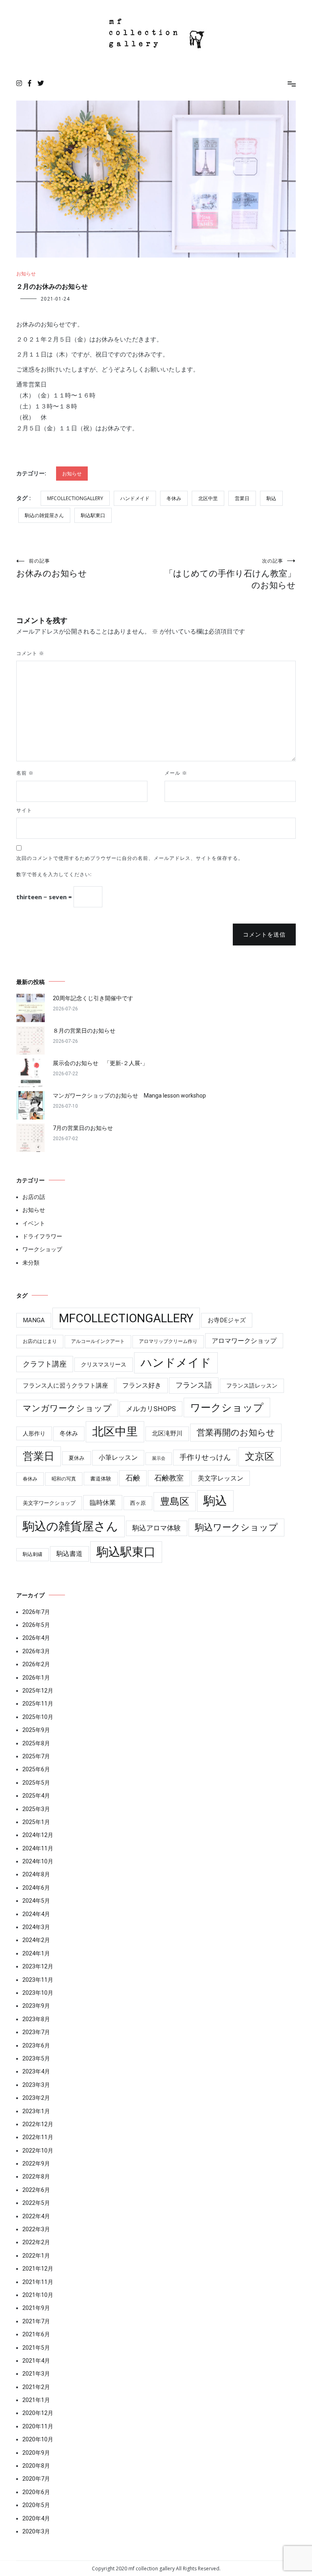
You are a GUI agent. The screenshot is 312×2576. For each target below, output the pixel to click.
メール (176, 773)
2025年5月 (36, 1783)
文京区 (260, 1457)
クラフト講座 (45, 1364)
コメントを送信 (264, 935)
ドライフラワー (42, 1236)
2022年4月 (36, 2216)
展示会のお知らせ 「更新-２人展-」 (100, 1063)
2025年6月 (36, 1769)
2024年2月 (36, 1940)
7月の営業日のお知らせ (83, 1128)
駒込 (271, 498)
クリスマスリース (104, 1364)
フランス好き (142, 1385)
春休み (30, 1479)
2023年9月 (36, 2006)
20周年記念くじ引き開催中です (93, 998)
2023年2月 (36, 2098)
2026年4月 (36, 1638)
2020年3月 (36, 2531)
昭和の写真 (64, 1479)
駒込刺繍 (32, 1554)
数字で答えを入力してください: (54, 874)
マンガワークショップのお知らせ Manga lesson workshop (129, 1096)
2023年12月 (38, 1966)
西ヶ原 (138, 1503)
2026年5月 (36, 1625)
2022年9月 (36, 2163)
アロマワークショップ (244, 1341)
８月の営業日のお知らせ (84, 1031)
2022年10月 (38, 2151)
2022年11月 (38, 2137)
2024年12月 (38, 1835)
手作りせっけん (205, 1457)
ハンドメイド (135, 498)
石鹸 (133, 1478)
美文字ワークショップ (49, 1503)
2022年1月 (36, 2256)
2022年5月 (36, 2203)
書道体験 (101, 1479)
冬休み (174, 498)
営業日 (242, 498)
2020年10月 (38, 2439)
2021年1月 (36, 2400)
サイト (24, 810)
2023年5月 (36, 2058)
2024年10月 (38, 1861)
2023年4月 (36, 2071)
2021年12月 (38, 2269)
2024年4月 (36, 1914)
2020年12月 (38, 2413)
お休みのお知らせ (52, 568)
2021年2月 (36, 2387)
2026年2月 (36, 1664)
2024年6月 (36, 1888)
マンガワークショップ (67, 1408)
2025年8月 (36, 1743)
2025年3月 (36, 1809)
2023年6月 (36, 2045)
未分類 (31, 1263)
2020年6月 (36, 2492)
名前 (25, 773)
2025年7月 (36, 1756)
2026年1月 (36, 1678)
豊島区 (175, 1502)
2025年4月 (36, 1796)
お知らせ (26, 274)
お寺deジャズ (227, 1320)
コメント (30, 653)
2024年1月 (36, 1953)
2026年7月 (36, 1612)
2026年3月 (36, 1651)
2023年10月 (38, 1993)
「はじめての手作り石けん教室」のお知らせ (230, 574)
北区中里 (208, 498)
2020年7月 (36, 2479)
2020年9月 (36, 2453)
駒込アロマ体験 (157, 1528)
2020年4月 (36, 2518)
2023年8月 (36, 2019)
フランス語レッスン (252, 1386)
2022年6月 (36, 2190)
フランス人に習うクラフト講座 (65, 1386)
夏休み (77, 1458)
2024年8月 (36, 1874)
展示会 (159, 1458)
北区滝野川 (167, 1433)
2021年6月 (36, 2334)
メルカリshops (151, 1409)
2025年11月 (38, 1704)
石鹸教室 (169, 1478)
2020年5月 (36, 2505)
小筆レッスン (118, 1458)
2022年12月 (38, 2124)
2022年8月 (36, 2176)
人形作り (34, 1433)
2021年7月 (36, 2321)
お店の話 (34, 1197)
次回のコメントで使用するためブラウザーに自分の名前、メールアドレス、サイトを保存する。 (130, 858)
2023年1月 (36, 2111)
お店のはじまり (40, 1341)
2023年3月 (36, 2085)
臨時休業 (103, 1503)
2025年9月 (36, 1730)
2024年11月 (38, 1848)
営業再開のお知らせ (236, 1432)
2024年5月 (36, 1901)
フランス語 (194, 1385)
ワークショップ (42, 1249)
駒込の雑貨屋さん (44, 515)
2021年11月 (38, 2282)
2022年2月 (36, 2242)
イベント (34, 1223)
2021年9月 (36, 2308)
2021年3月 (36, 2374)
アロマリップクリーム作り (168, 1341)
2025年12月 (38, 1691)
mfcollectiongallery (75, 498)
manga (34, 1320)
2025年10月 (38, 1717)
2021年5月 (36, 2348)
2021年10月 (38, 2295)
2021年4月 (36, 2361)
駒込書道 (69, 1554)
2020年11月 (38, 2426)
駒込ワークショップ (236, 1527)
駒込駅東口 (93, 515)
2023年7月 (36, 2032)
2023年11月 (38, 1980)
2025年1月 (36, 1822)
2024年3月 (36, 1927)
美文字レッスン (221, 1478)
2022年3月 (36, 2229)
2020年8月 (36, 2466)
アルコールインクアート (98, 1341)
